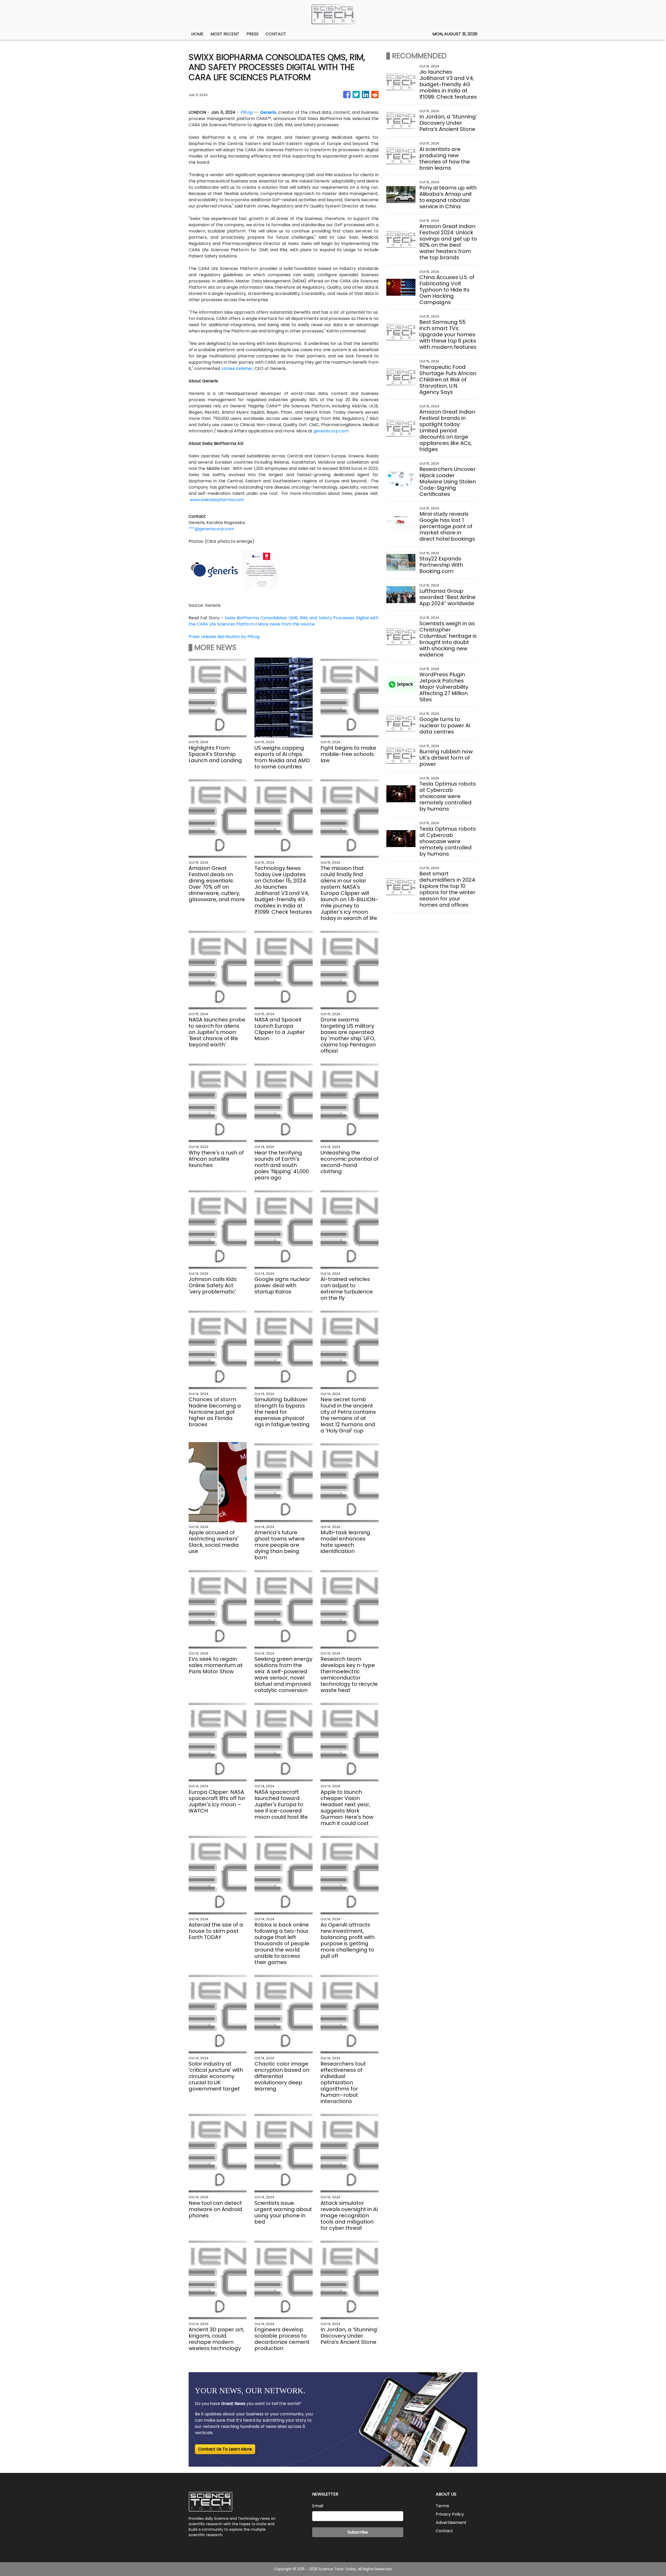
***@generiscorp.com (211, 529)
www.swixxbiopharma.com (217, 500)
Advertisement (451, 2523)
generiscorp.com (331, 431)
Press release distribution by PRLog (224, 637)
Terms (442, 2506)
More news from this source (286, 624)
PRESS (252, 34)
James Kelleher (237, 368)
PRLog (246, 112)
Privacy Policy (450, 2514)
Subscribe (358, 2532)
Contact (444, 2531)
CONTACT (276, 34)
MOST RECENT (225, 34)
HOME (197, 34)
